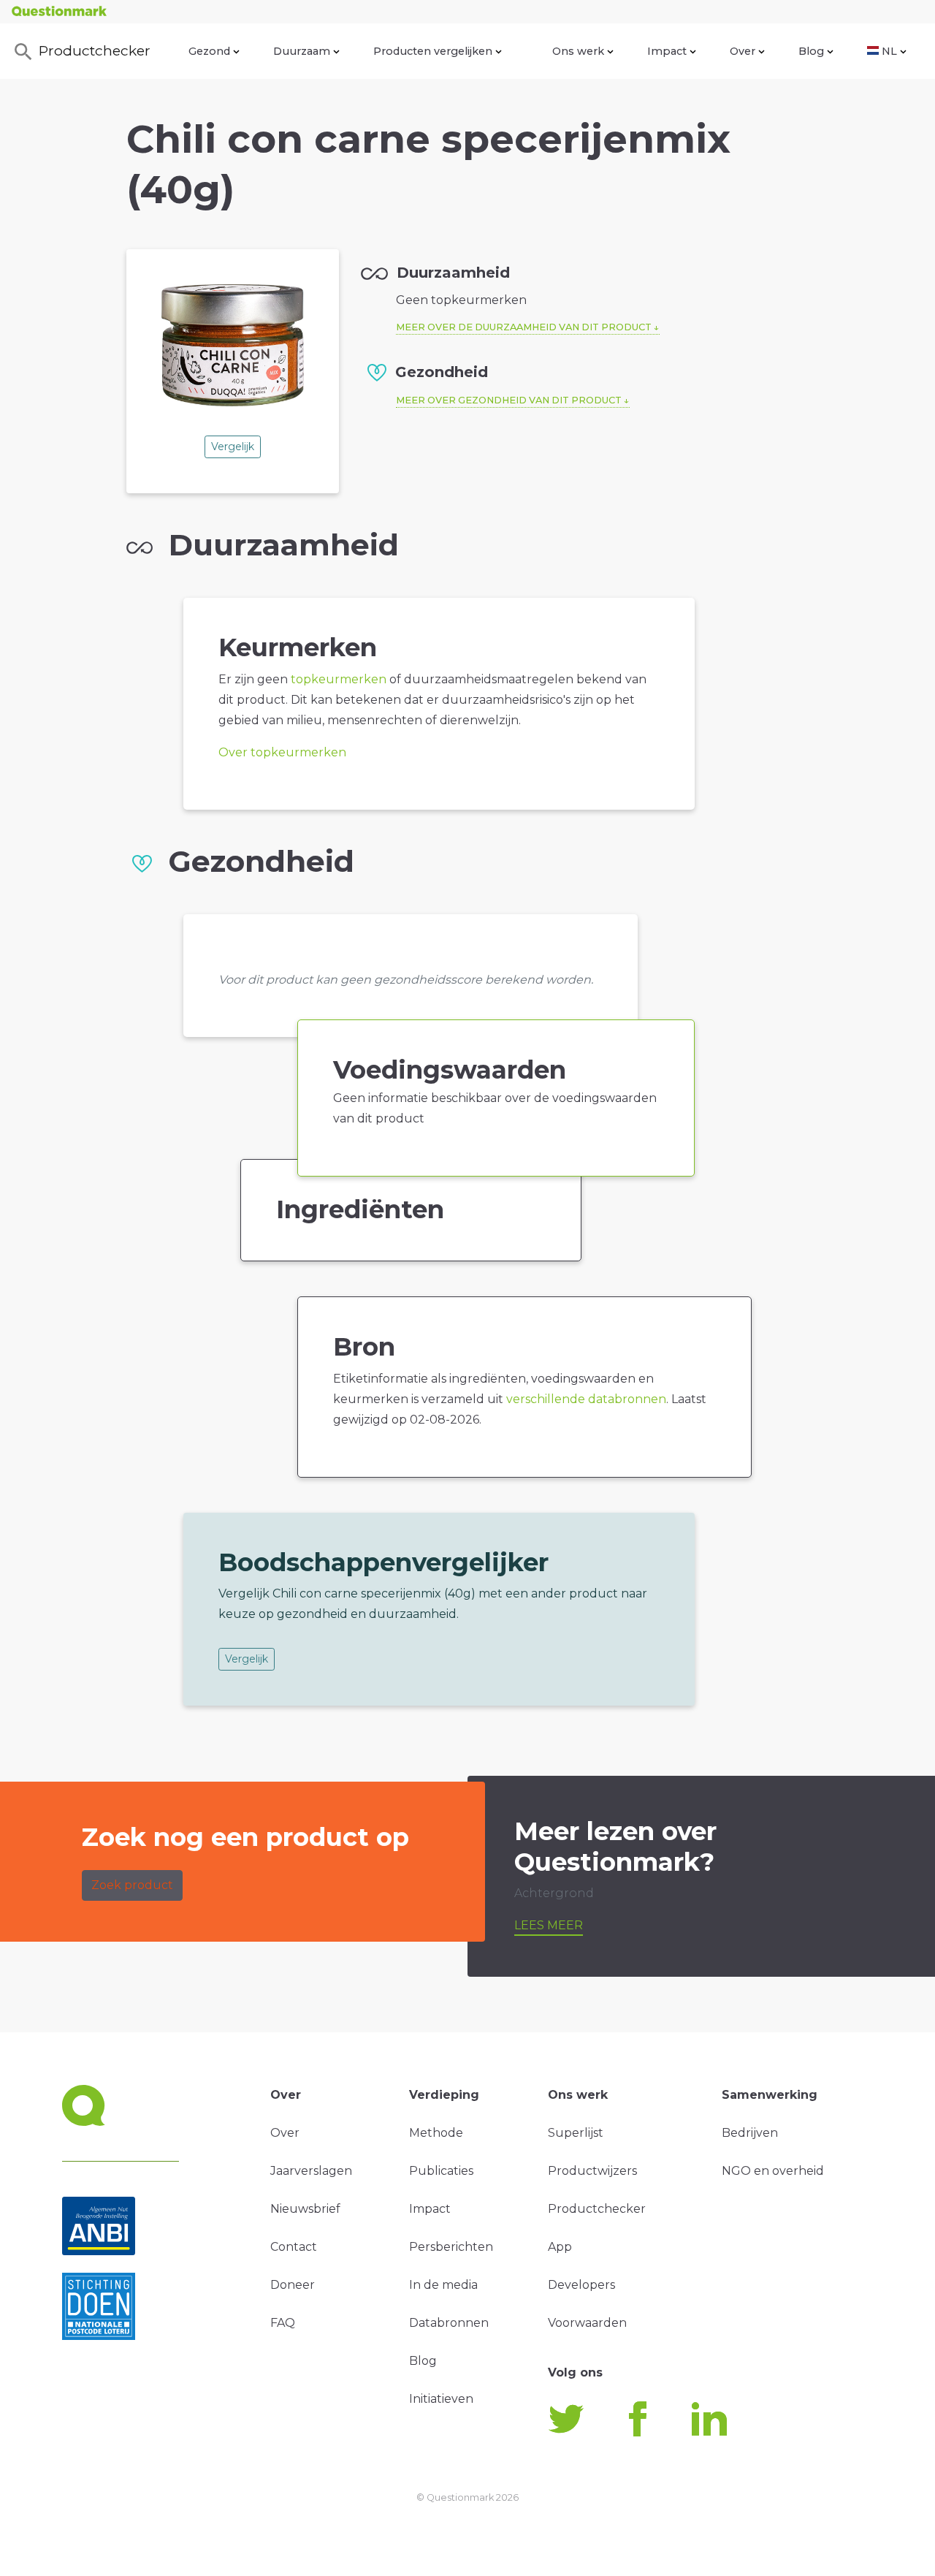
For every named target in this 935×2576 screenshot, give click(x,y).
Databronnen (449, 2323)
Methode (436, 2133)
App (560, 2247)
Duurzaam (302, 51)
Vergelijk (233, 447)
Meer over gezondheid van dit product (509, 400)
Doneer (293, 2285)
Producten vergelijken (433, 51)
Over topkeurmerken (282, 752)
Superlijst (576, 2133)
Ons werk (578, 51)
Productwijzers (592, 2171)
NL (889, 51)
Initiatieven (441, 2399)
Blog (811, 51)
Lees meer (549, 1925)
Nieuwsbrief (305, 2209)
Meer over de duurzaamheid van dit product (524, 327)
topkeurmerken (339, 679)
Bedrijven (750, 2133)
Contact (294, 2247)
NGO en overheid (773, 2171)
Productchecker (95, 50)
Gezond (209, 51)
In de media (443, 2285)
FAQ (283, 2323)
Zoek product (132, 1885)
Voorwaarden (587, 2323)
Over (743, 51)
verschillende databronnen (586, 1399)
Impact (667, 51)
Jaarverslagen (311, 2171)
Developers (581, 2285)
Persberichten (451, 2247)
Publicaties (441, 2171)
